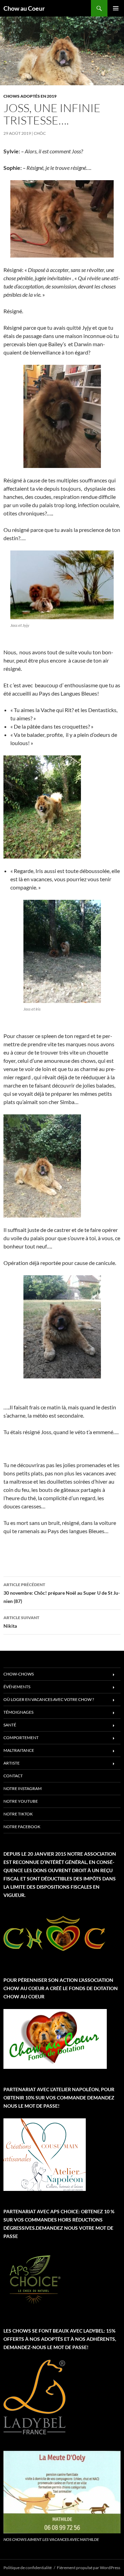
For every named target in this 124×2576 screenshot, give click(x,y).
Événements (17, 1687)
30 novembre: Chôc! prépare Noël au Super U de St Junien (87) (62, 1593)
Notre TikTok (18, 1814)
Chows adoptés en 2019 (30, 96)
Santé (10, 1725)
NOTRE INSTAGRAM (23, 1788)
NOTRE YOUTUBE (21, 1801)
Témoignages (18, 1712)
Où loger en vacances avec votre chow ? (49, 1699)
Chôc (40, 133)
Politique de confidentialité (28, 2568)
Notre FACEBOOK (22, 1827)
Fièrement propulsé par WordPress (89, 2568)
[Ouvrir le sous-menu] (114, 1675)
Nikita (21, 1622)
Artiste (12, 1763)
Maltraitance (19, 1750)
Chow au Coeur (24, 8)
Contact (13, 1776)
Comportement (21, 1738)
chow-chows (19, 1674)
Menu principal (116, 8)
